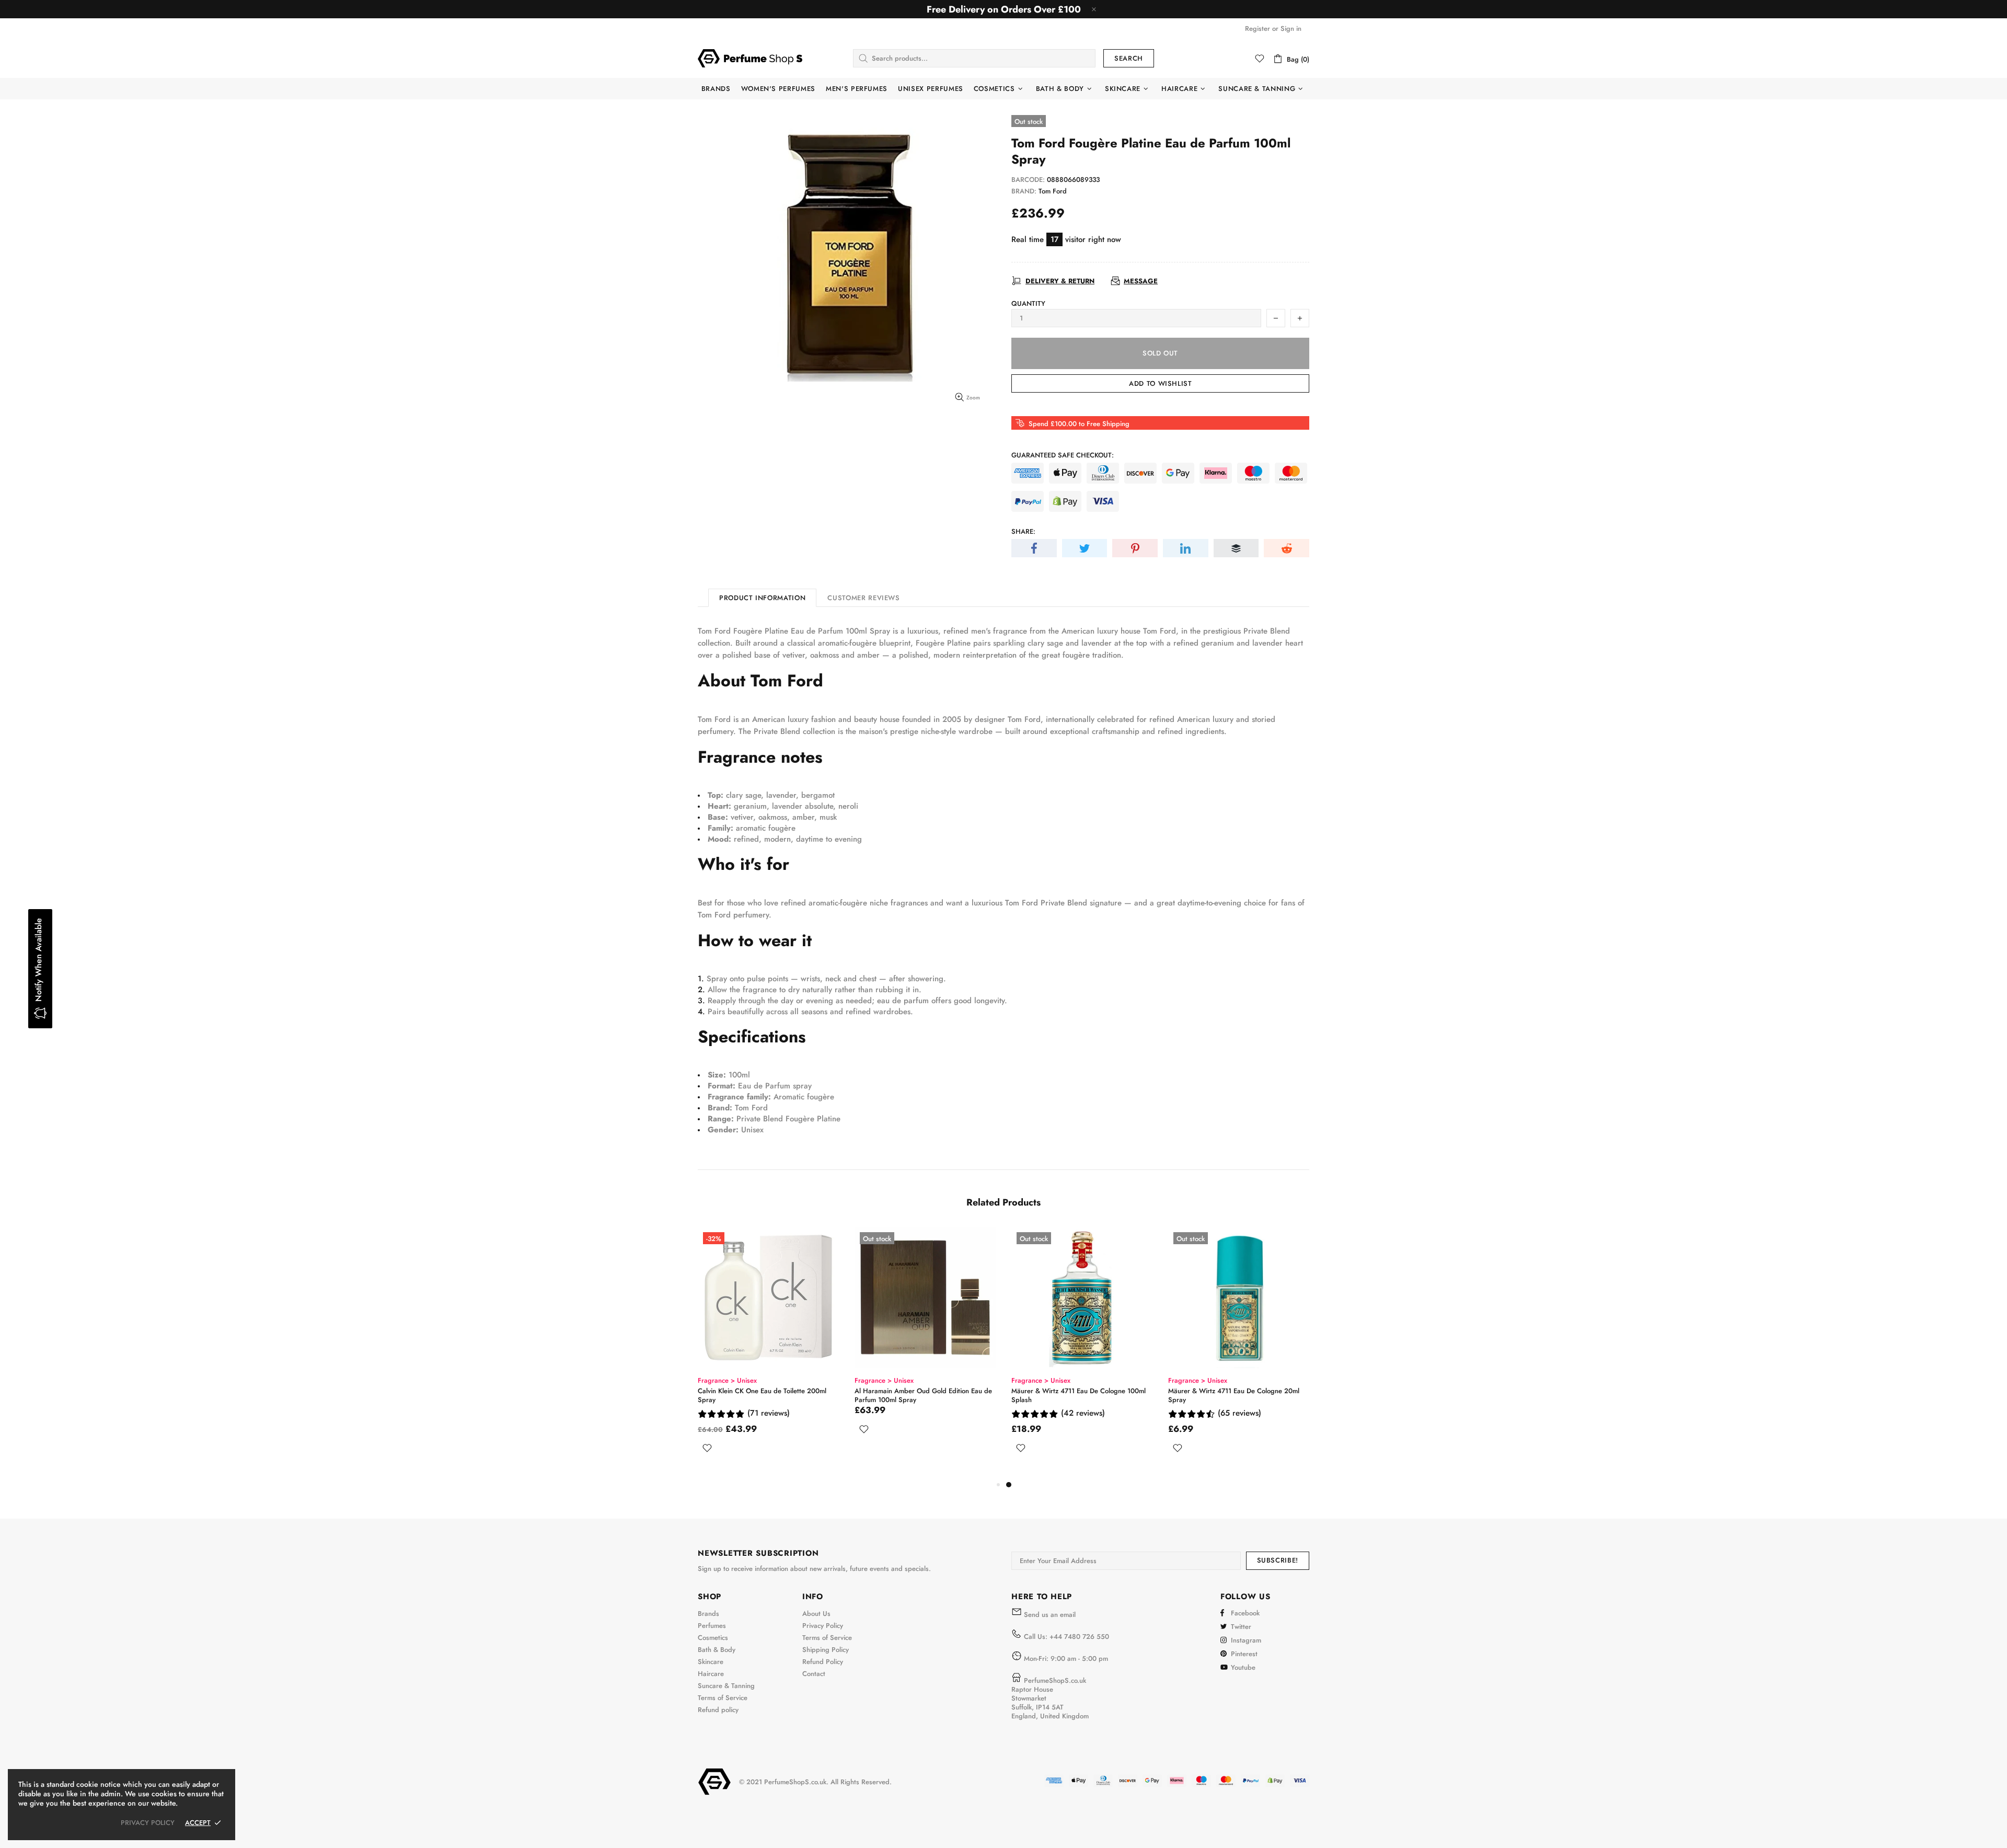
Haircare (711, 1674)
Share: (1023, 531)
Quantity (1028, 303)
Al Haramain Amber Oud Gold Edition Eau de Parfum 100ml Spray (1237, 1395)
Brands (708, 1614)
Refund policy (718, 1710)
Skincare (711, 1662)
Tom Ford (1053, 191)
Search (1129, 58)
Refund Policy (823, 1662)
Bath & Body (717, 1650)
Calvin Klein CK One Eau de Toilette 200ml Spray (1076, 1395)
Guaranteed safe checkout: (1063, 455)
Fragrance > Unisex (727, 1380)
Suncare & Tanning (726, 1686)
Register (1258, 28)
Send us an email (1050, 1615)
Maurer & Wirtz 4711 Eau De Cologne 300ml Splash (765, 1395)
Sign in (1291, 28)
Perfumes (712, 1626)
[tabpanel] (768, 1353)
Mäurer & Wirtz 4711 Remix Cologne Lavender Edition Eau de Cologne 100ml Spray (925, 1395)
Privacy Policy (823, 1626)
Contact (814, 1674)
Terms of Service (723, 1698)
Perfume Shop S (750, 58)
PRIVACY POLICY (148, 1823)
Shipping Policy (826, 1650)
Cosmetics (713, 1638)
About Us (816, 1614)
